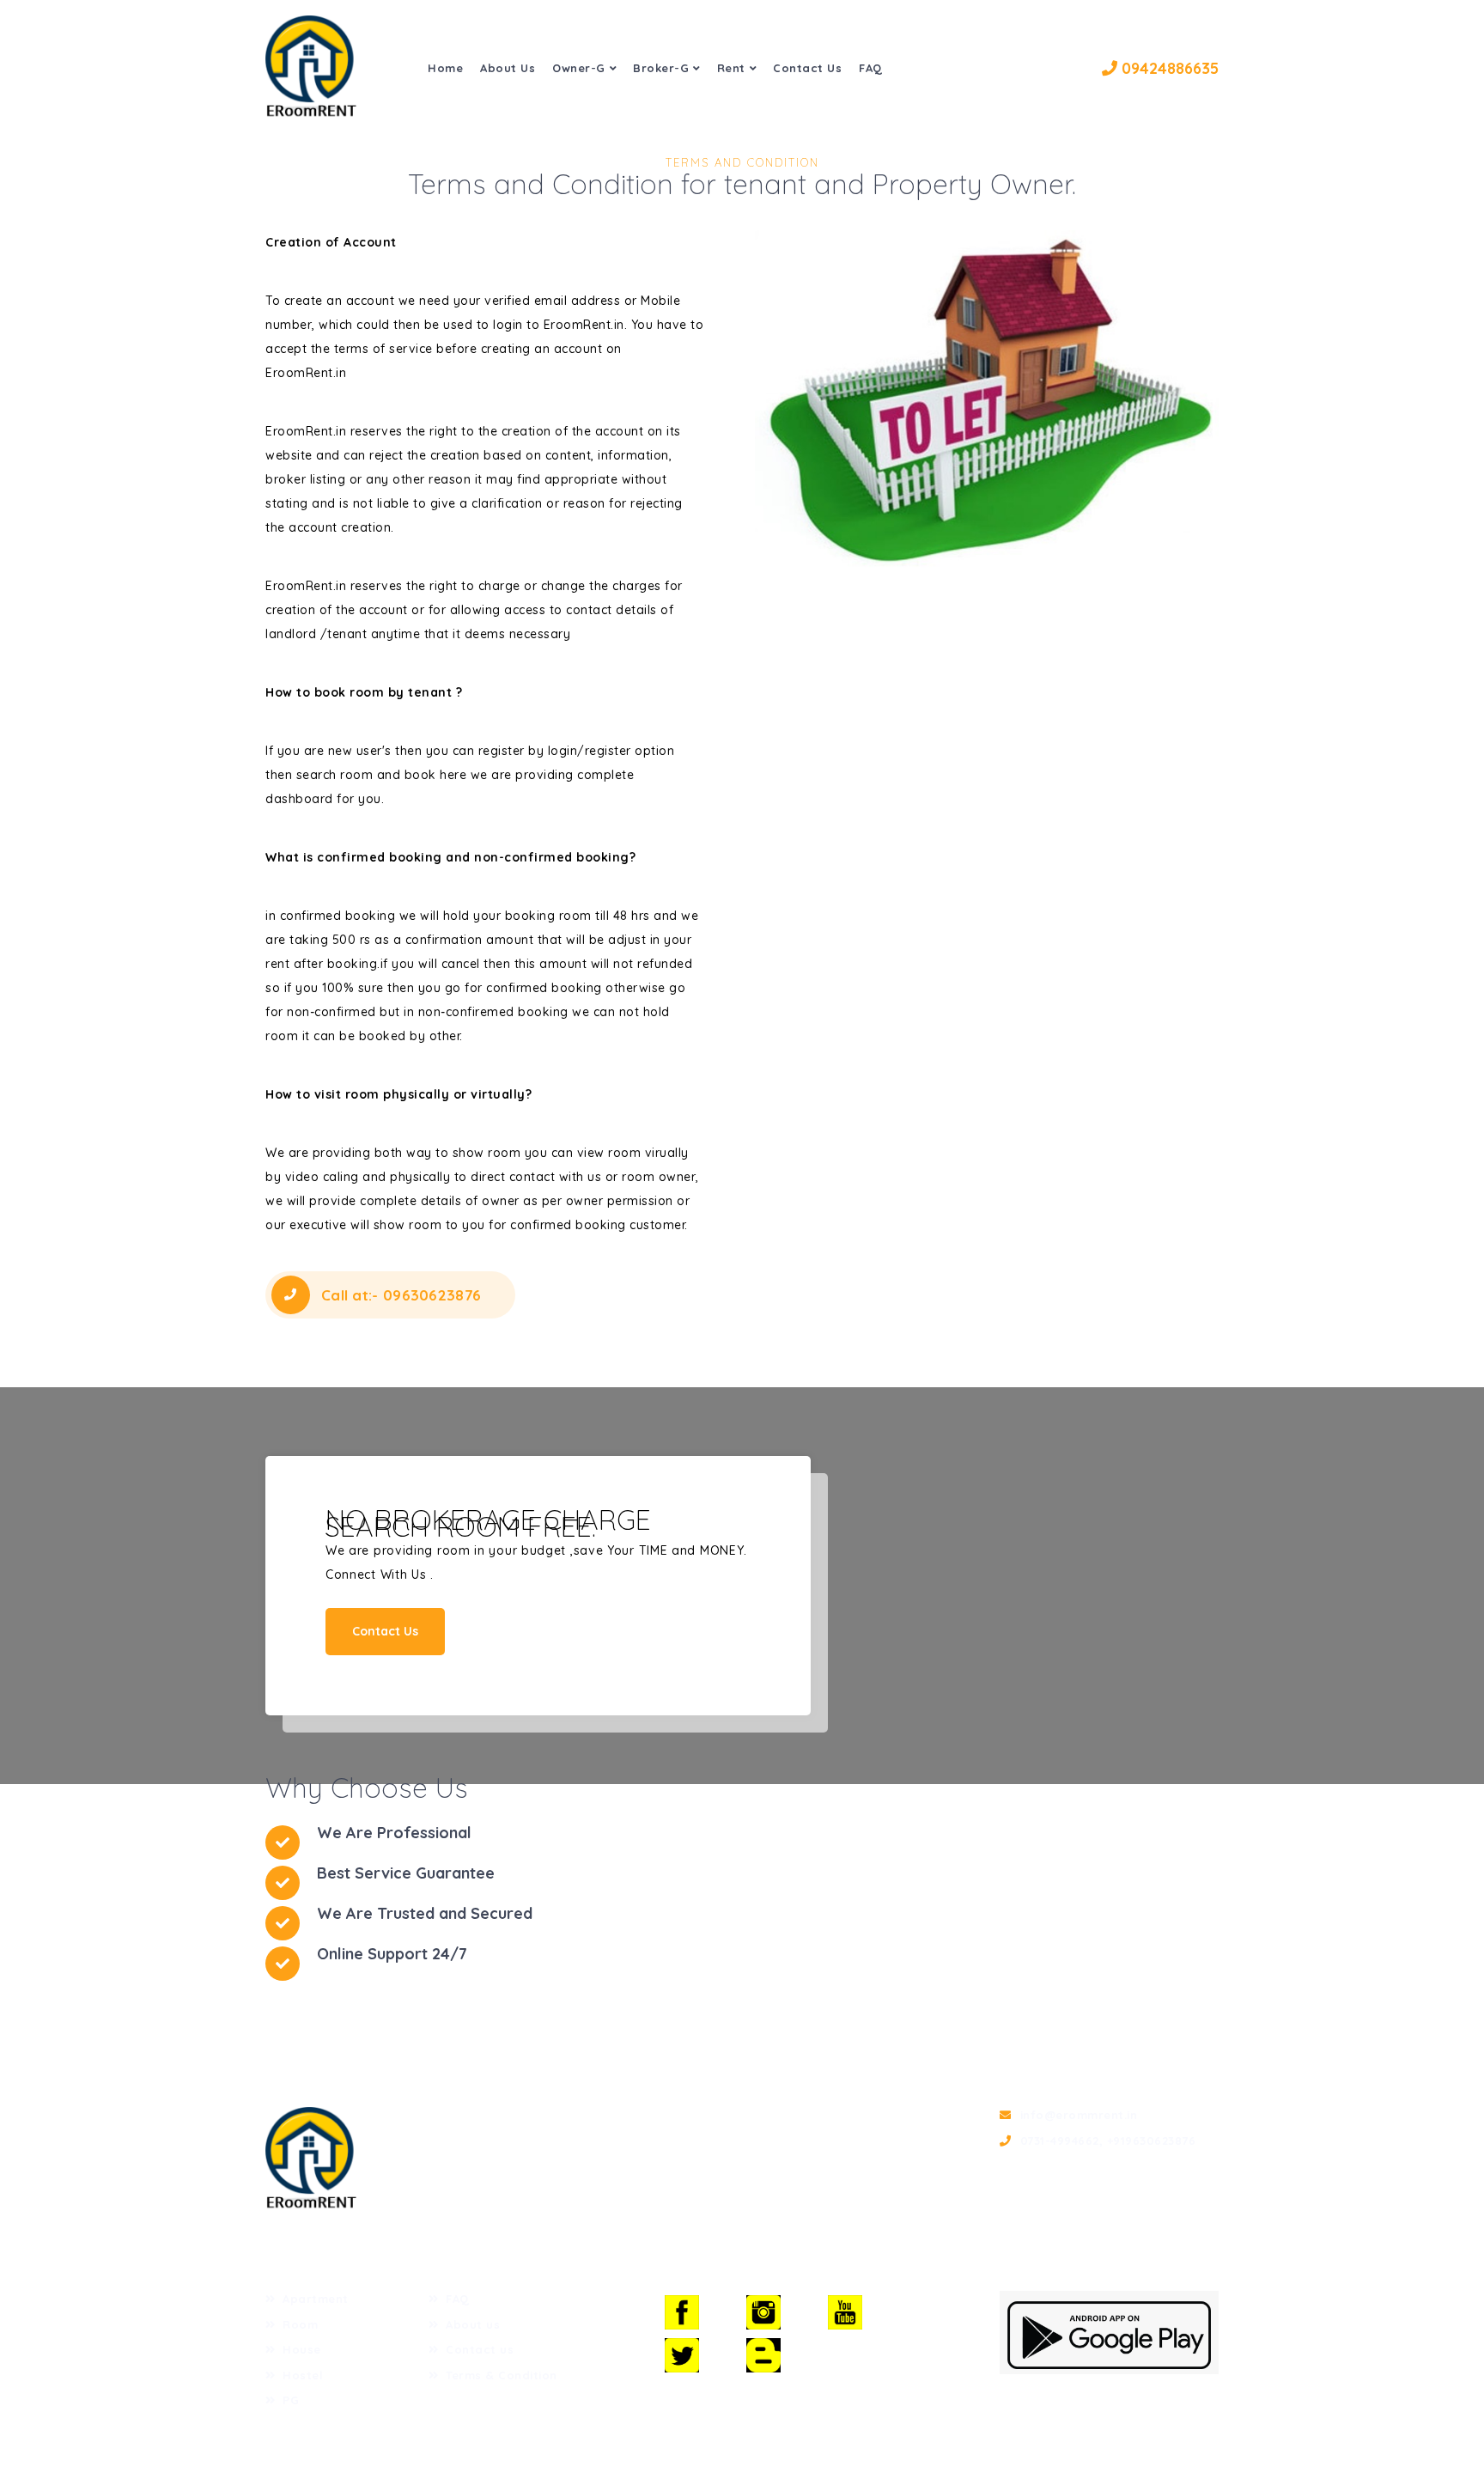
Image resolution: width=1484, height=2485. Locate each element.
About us (473, 2324)
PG (291, 2400)
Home (445, 68)
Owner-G (579, 68)
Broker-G (661, 68)
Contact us (480, 2349)
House (302, 2349)
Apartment (316, 2299)
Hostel (303, 2375)
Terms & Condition (502, 2375)
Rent (731, 68)
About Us (508, 68)
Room (300, 2324)
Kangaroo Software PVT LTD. (713, 2449)
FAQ (871, 68)
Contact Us (807, 68)
